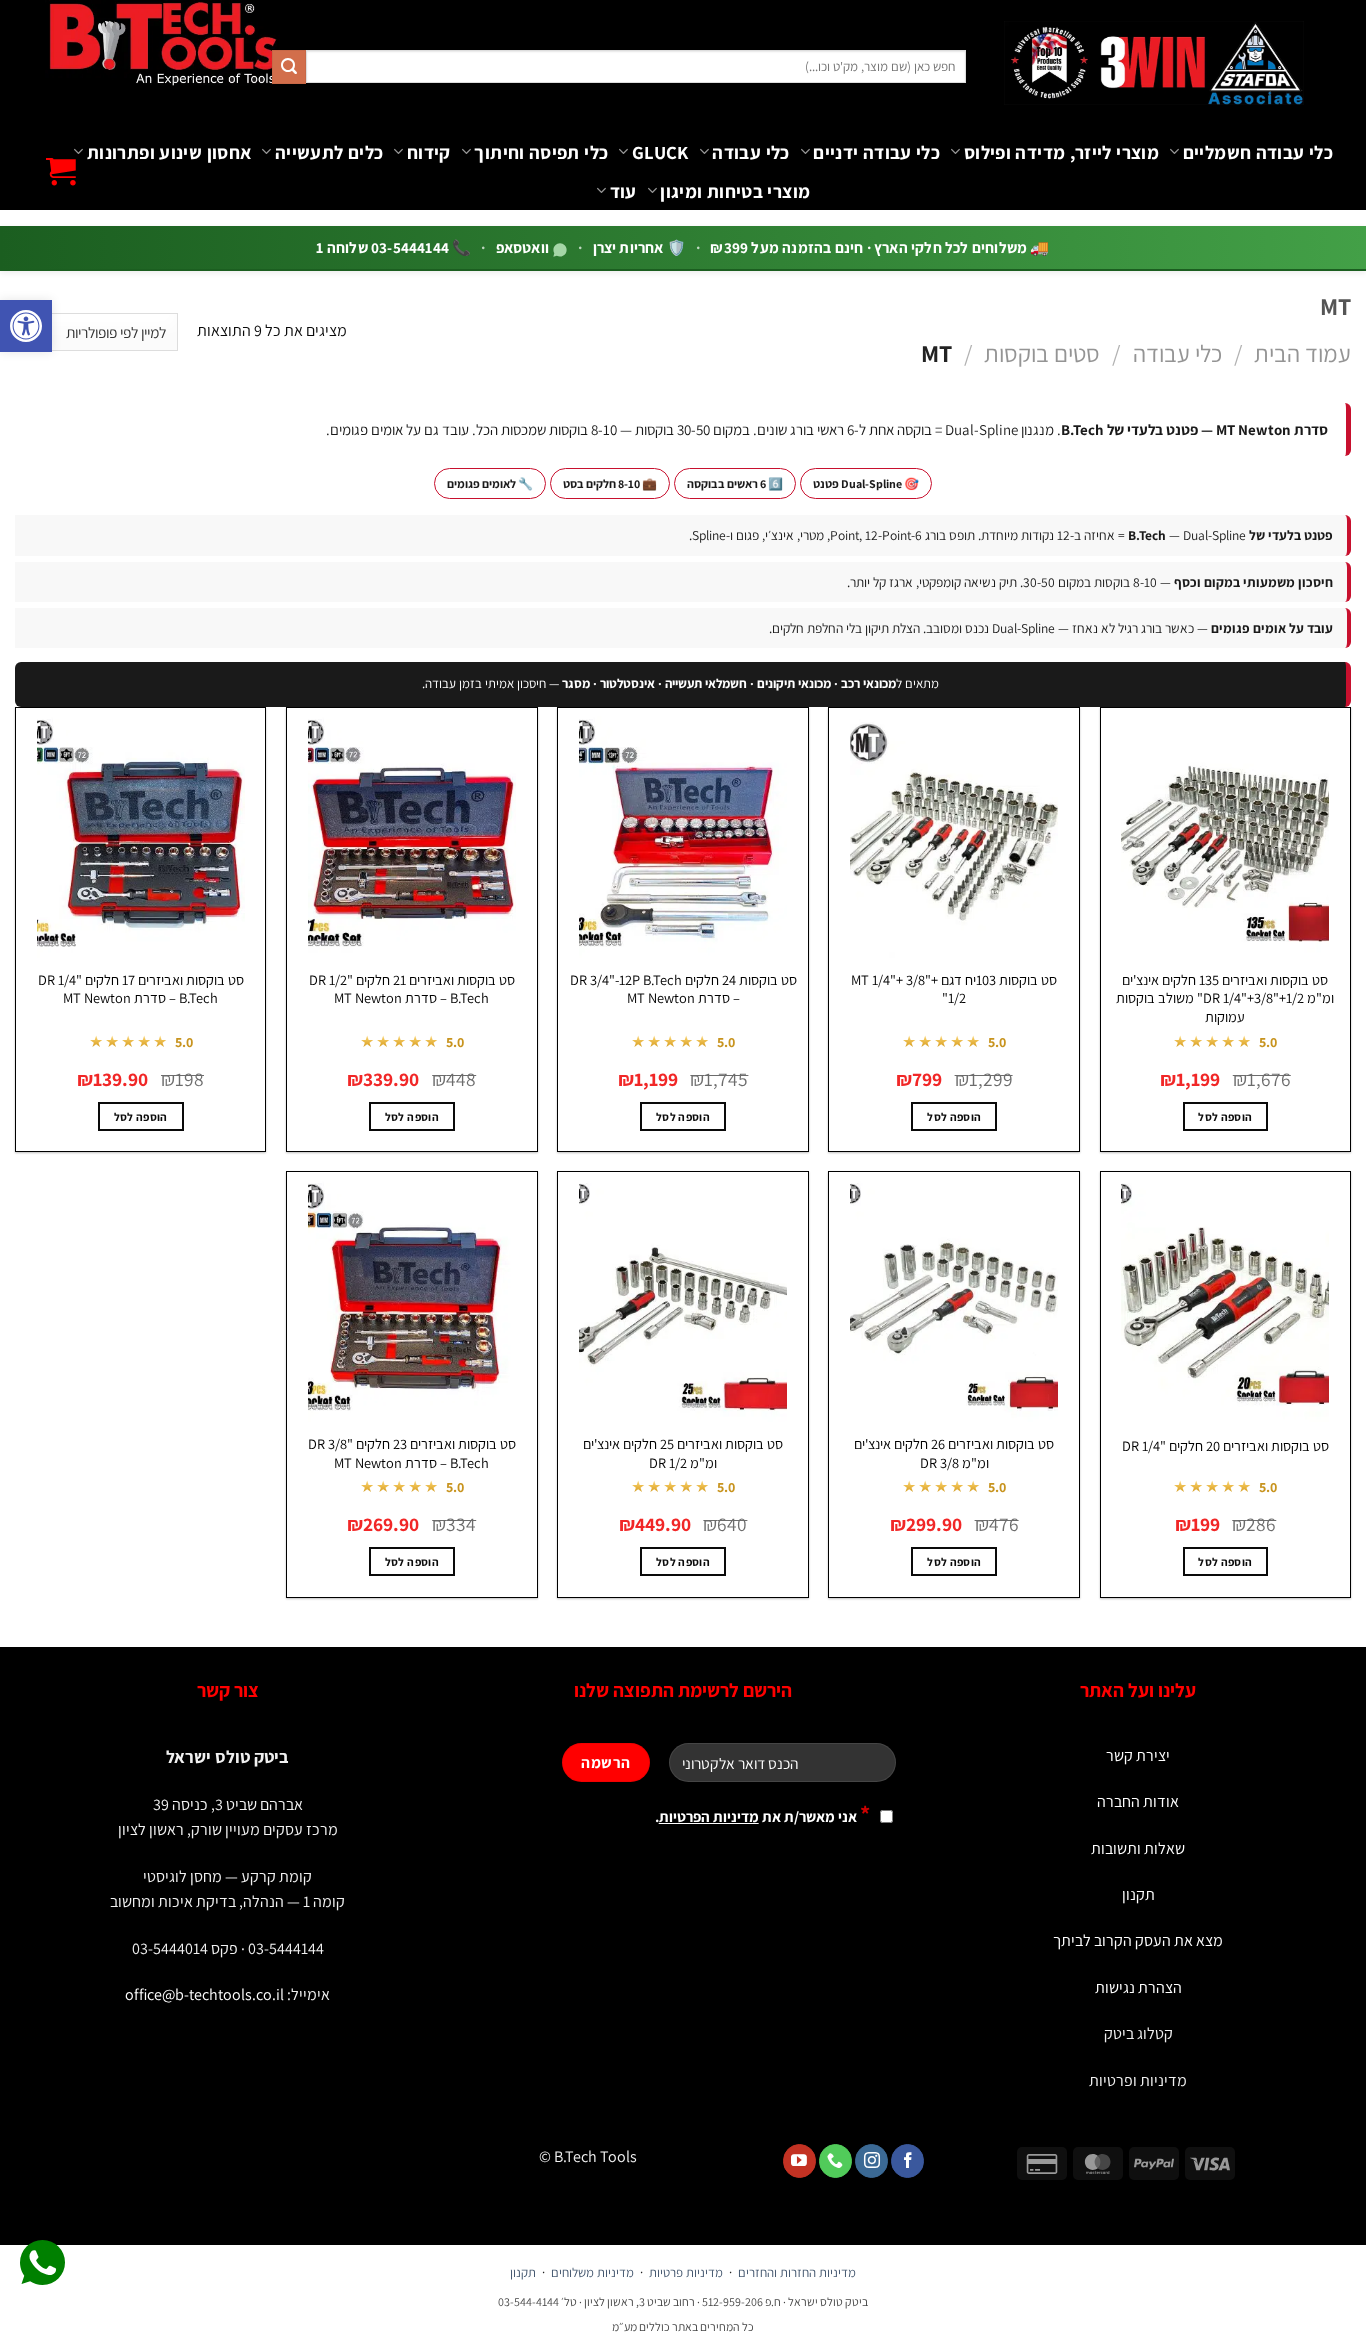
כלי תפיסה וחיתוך (541, 152)
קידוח (428, 152)
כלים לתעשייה (329, 152)
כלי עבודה (750, 152)
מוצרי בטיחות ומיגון (735, 191)
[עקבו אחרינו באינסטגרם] (871, 2161)
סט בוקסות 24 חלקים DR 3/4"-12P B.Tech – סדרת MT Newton (683, 989)
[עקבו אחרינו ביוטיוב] (799, 2161)
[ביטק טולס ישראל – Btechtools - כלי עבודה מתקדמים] (162, 43)
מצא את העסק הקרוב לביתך (1138, 1940)
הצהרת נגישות (1138, 1987)
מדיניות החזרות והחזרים (797, 2272)
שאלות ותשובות (1138, 1848)
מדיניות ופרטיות (1138, 2080)
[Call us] (835, 2161)
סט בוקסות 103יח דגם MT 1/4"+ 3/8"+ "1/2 (954, 989)
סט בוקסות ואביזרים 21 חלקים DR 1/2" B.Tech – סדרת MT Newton (412, 989)
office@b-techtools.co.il (204, 1994)
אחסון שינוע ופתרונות (169, 152)
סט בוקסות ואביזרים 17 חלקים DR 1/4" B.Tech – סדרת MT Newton (141, 989)
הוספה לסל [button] (1225, 1116)
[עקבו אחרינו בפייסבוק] (907, 2161)
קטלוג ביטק (1138, 2033)
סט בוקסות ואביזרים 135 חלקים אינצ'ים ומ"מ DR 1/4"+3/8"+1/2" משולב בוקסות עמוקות (1225, 998)
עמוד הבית (1302, 353)
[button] (26, 326)
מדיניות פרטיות (686, 2272)
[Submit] (289, 67)
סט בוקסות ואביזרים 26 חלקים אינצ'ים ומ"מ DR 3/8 (954, 1453)
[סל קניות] (61, 171)
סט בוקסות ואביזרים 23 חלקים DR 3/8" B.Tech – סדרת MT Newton (412, 1453)
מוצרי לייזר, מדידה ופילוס (1061, 152)
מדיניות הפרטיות (709, 1816)
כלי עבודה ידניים (876, 152)
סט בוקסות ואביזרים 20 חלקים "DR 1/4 (1225, 1446)
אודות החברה (1138, 1801)
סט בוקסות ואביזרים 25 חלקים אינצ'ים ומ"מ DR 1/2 (683, 1453)
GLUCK (660, 152)
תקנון (1138, 1894)
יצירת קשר (1138, 1755)
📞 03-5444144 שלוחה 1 (393, 247)
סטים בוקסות (1042, 353)
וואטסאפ (524, 247)
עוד (623, 191)
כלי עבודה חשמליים (1258, 152)
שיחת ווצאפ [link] (42, 2263)
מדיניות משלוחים (592, 2272)
